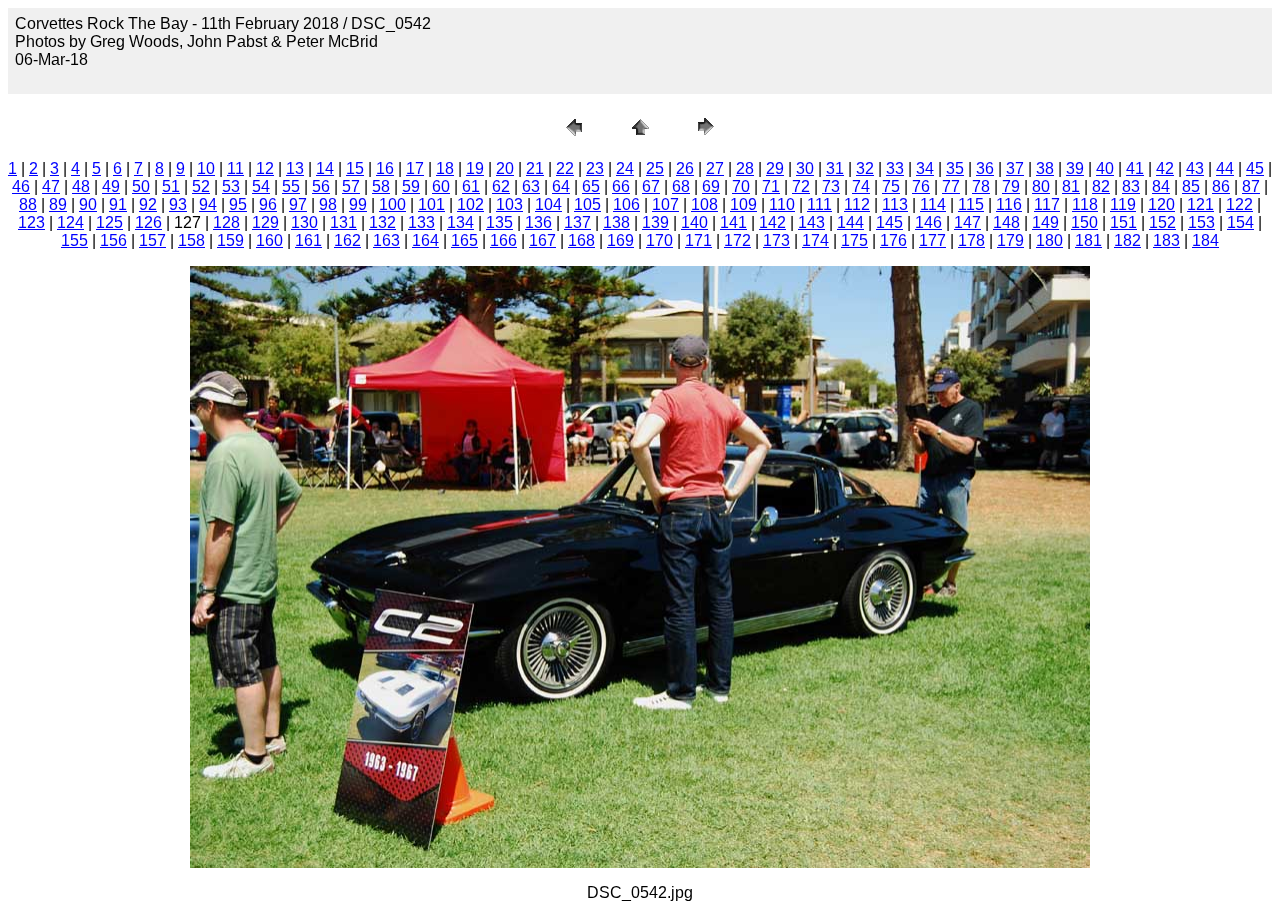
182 (1127, 240)
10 (206, 168)
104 (548, 204)
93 (178, 204)
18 (445, 168)
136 (538, 222)
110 (782, 204)
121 (1200, 204)
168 (581, 240)
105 (587, 204)
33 (895, 168)
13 (295, 168)
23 (595, 168)
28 (745, 168)
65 (591, 186)
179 (1010, 240)
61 (471, 186)
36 (985, 168)
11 (235, 168)
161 (308, 240)
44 (1225, 168)
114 (933, 204)
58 (381, 186)
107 (665, 204)
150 (1084, 222)
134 (460, 222)
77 (951, 186)
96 (268, 204)
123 (31, 222)
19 (475, 168)
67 (651, 186)
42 (1165, 168)
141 (733, 222)
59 (411, 186)
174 (815, 240)
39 (1075, 168)
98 (328, 204)
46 (21, 186)
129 (265, 222)
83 (1131, 186)
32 (865, 168)
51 (171, 186)
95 (238, 204)
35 (955, 168)
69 (711, 186)
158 (191, 240)
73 (831, 186)
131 (343, 222)
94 (208, 204)
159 (230, 240)
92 (148, 204)
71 (771, 186)
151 (1123, 222)
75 (891, 186)
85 (1191, 186)
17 (415, 168)
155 (74, 240)
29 (775, 168)
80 (1041, 186)
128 (226, 222)
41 (1135, 168)
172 (737, 240)
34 (925, 168)
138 (616, 222)
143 (811, 222)
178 (971, 240)
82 (1101, 186)
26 (685, 168)
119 (1123, 204)
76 (921, 186)
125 (109, 222)
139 (655, 222)
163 (386, 240)
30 (805, 168)
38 (1045, 168)
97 (298, 204)
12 (265, 168)
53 (231, 186)
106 (626, 204)
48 (81, 186)
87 (1251, 186)
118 (1085, 204)
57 (351, 186)
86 (1221, 186)
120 (1161, 204)
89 (58, 204)
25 (655, 168)
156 (113, 240)
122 (1239, 204)
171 (698, 240)
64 (561, 186)
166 (503, 240)
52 (201, 186)
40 (1105, 168)
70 (741, 186)
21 (535, 168)
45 (1255, 168)
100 (392, 204)
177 (932, 240)
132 (382, 222)
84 (1161, 186)
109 (743, 204)
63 (531, 186)
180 (1049, 240)
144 (850, 222)
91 (118, 204)
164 (425, 240)
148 (1006, 222)
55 (291, 186)
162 (347, 240)
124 (70, 222)
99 (358, 204)
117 (1047, 204)
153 (1201, 222)
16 (385, 168)
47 (51, 186)
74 (861, 186)
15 (355, 168)
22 (565, 168)
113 (895, 204)
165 (464, 240)
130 (304, 222)
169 (620, 240)
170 (659, 240)
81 (1071, 186)
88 (28, 204)
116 (1009, 204)
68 (681, 186)
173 (776, 240)
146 (928, 222)
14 (325, 168)
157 (152, 240)
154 (1240, 222)
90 (88, 204)
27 (715, 168)
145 (889, 222)
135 (499, 222)
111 (819, 204)
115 (971, 204)
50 (141, 186)
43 (1195, 168)
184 (1205, 240)
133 (421, 222)
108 (704, 204)
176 (893, 240)
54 (261, 186)
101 (431, 204)
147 (967, 222)
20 (505, 168)
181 (1088, 240)
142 (772, 222)
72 (801, 186)
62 (501, 186)
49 (111, 186)
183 (1166, 240)
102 (470, 204)
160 (269, 240)
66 (621, 186)
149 (1045, 222)
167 (542, 240)
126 (148, 222)
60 (441, 186)
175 (854, 240)
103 (509, 204)
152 (1162, 222)
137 (577, 222)
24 (625, 168)
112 (857, 204)
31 (835, 168)
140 (694, 222)
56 (321, 186)
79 (1011, 186)
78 (981, 186)
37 (1015, 168)
